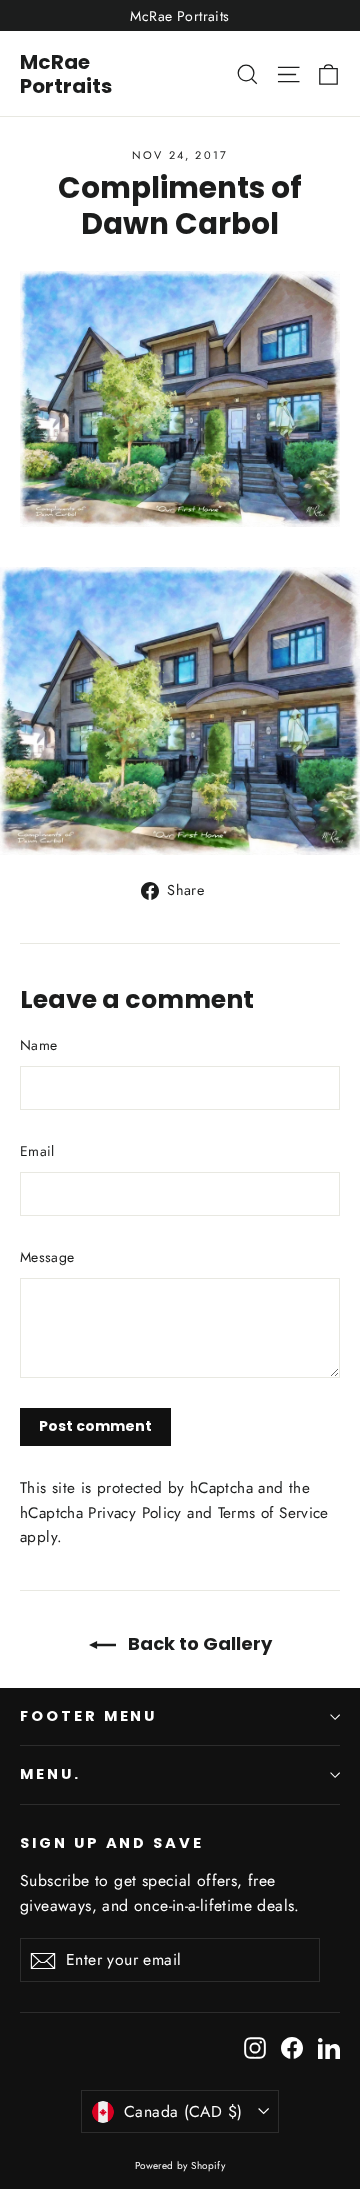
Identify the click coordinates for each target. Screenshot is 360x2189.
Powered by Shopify (180, 2165)
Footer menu (88, 1716)
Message (47, 1257)
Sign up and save (112, 1843)
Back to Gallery (198, 1643)
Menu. (50, 1774)
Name (38, 1045)
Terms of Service (273, 1513)
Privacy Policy (134, 1513)
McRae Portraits (66, 74)
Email (37, 1151)
